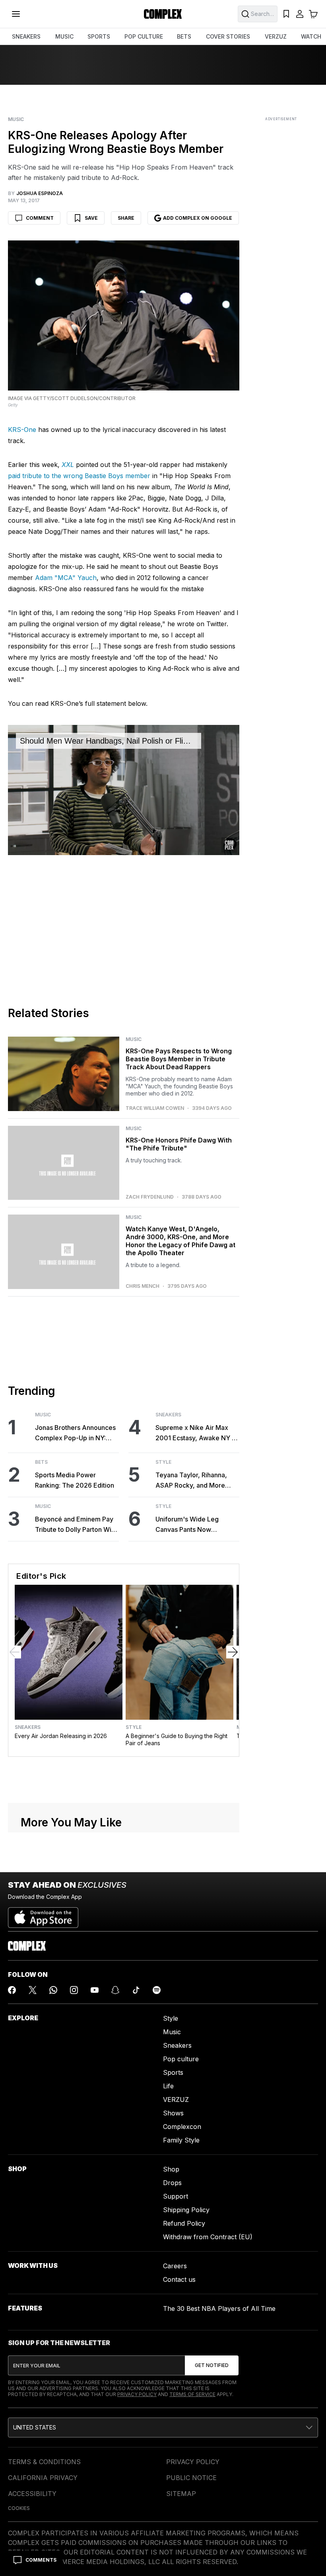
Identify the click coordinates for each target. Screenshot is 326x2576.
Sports (173, 2072)
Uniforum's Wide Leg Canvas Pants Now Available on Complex (188, 1525)
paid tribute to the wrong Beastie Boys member (79, 476)
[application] (124, 790)
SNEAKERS (26, 36)
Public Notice (191, 2478)
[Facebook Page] (12, 1990)
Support (176, 2196)
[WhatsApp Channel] (53, 1990)
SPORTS (99, 36)
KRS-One (23, 430)
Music (16, 119)
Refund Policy (184, 2223)
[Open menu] (16, 14)
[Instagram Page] (74, 1990)
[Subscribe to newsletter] (212, 2365)
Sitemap (181, 2494)
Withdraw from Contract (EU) (208, 2237)
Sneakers (168, 1415)
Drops (172, 2183)
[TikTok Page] (136, 1990)
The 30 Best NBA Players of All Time (219, 2308)
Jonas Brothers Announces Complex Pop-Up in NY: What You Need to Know (75, 1433)
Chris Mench (143, 1286)
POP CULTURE (144, 36)
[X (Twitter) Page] (33, 1990)
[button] (163, 2428)
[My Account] (300, 14)
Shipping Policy (186, 2210)
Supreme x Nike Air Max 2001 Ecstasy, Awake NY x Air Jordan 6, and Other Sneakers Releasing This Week (195, 1433)
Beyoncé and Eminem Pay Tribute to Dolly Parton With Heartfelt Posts (76, 1525)
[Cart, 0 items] (313, 14)
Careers (175, 2266)
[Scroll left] (15, 1652)
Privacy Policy (137, 2394)
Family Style (181, 2140)
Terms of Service (192, 2394)
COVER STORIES (228, 36)
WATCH (311, 36)
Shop (171, 2169)
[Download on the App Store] (43, 1914)
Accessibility (32, 2494)
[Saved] (286, 14)
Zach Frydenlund (150, 1197)
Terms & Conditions (44, 2462)
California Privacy (43, 2478)
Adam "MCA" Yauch (66, 578)
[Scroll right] (233, 1652)
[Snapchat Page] (115, 1990)
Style (163, 1462)
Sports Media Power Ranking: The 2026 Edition (75, 1480)
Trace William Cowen (155, 1108)
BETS (184, 36)
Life (168, 2086)
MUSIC (64, 36)
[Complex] (163, 14)
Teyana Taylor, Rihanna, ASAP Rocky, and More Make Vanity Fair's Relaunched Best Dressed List (194, 1481)
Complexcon (182, 2127)
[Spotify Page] (157, 1990)
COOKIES (19, 2508)
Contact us (179, 2279)
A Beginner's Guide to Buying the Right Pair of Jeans (177, 1739)
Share (126, 218)
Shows (173, 2113)
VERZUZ (276, 36)
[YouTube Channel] (95, 1990)
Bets (41, 1462)
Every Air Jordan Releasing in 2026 (61, 1736)
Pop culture (181, 2059)
